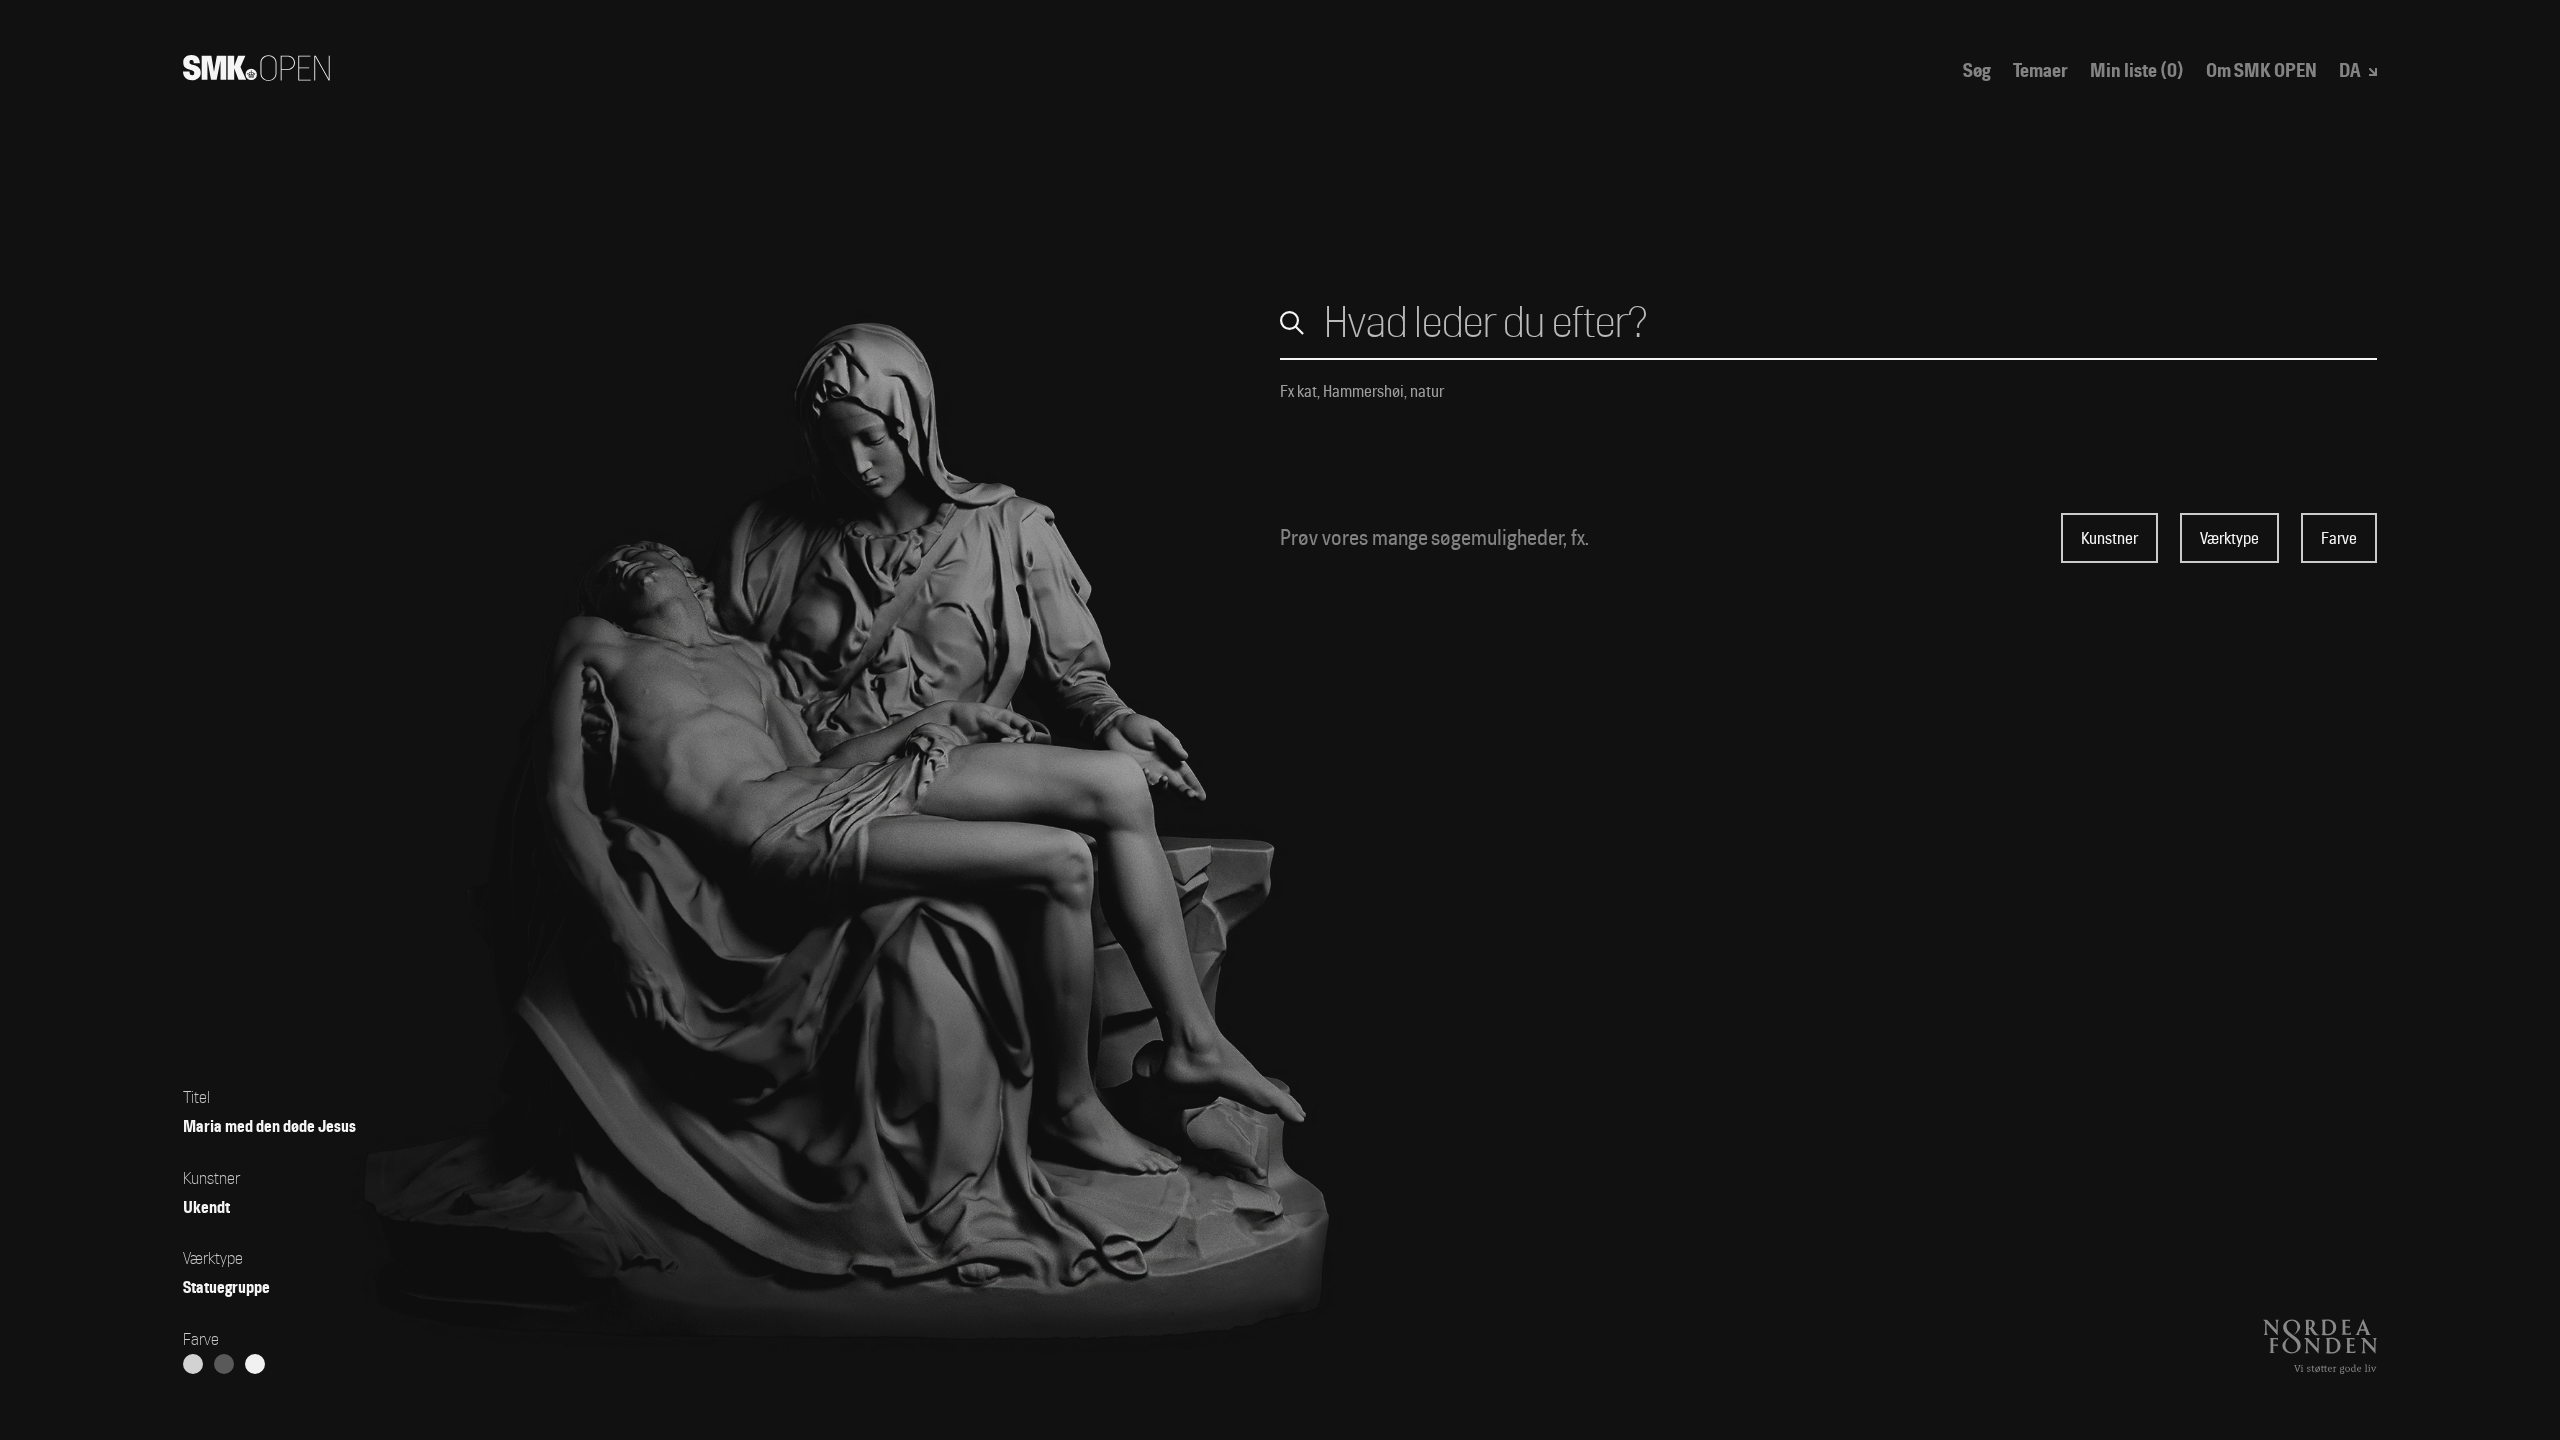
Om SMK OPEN (2261, 71)
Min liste (2137, 71)
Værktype (2229, 538)
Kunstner (2109, 538)
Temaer (2040, 71)
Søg (1977, 71)
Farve (2339, 538)
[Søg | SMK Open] (256, 74)
